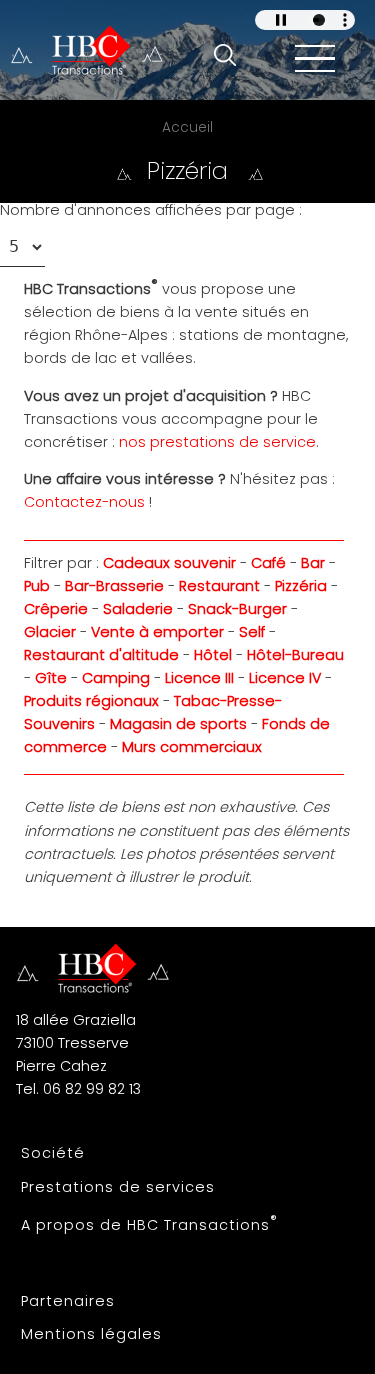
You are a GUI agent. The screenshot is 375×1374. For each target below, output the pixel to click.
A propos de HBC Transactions (149, 1223)
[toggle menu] (315, 58)
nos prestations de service (217, 442)
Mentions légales (91, 1334)
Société (53, 1153)
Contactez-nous (84, 502)
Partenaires (68, 1301)
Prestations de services (118, 1187)
